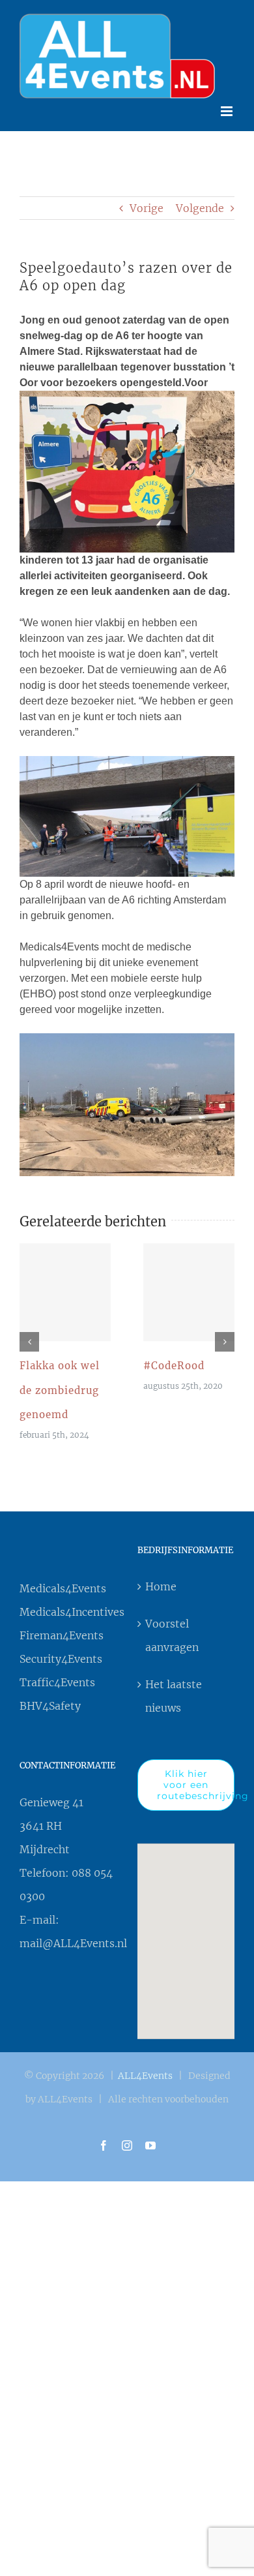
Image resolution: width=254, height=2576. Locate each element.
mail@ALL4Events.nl (73, 1940)
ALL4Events (145, 2072)
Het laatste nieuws (174, 1693)
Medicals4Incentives (68, 1609)
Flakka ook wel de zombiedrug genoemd (65, 1289)
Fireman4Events (62, 1632)
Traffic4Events (57, 1679)
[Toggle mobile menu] (228, 108)
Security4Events (61, 1656)
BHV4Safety (50, 1703)
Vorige (147, 205)
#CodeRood (189, 1289)
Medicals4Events (63, 1585)
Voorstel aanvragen (172, 1632)
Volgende (200, 205)
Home (161, 1583)
